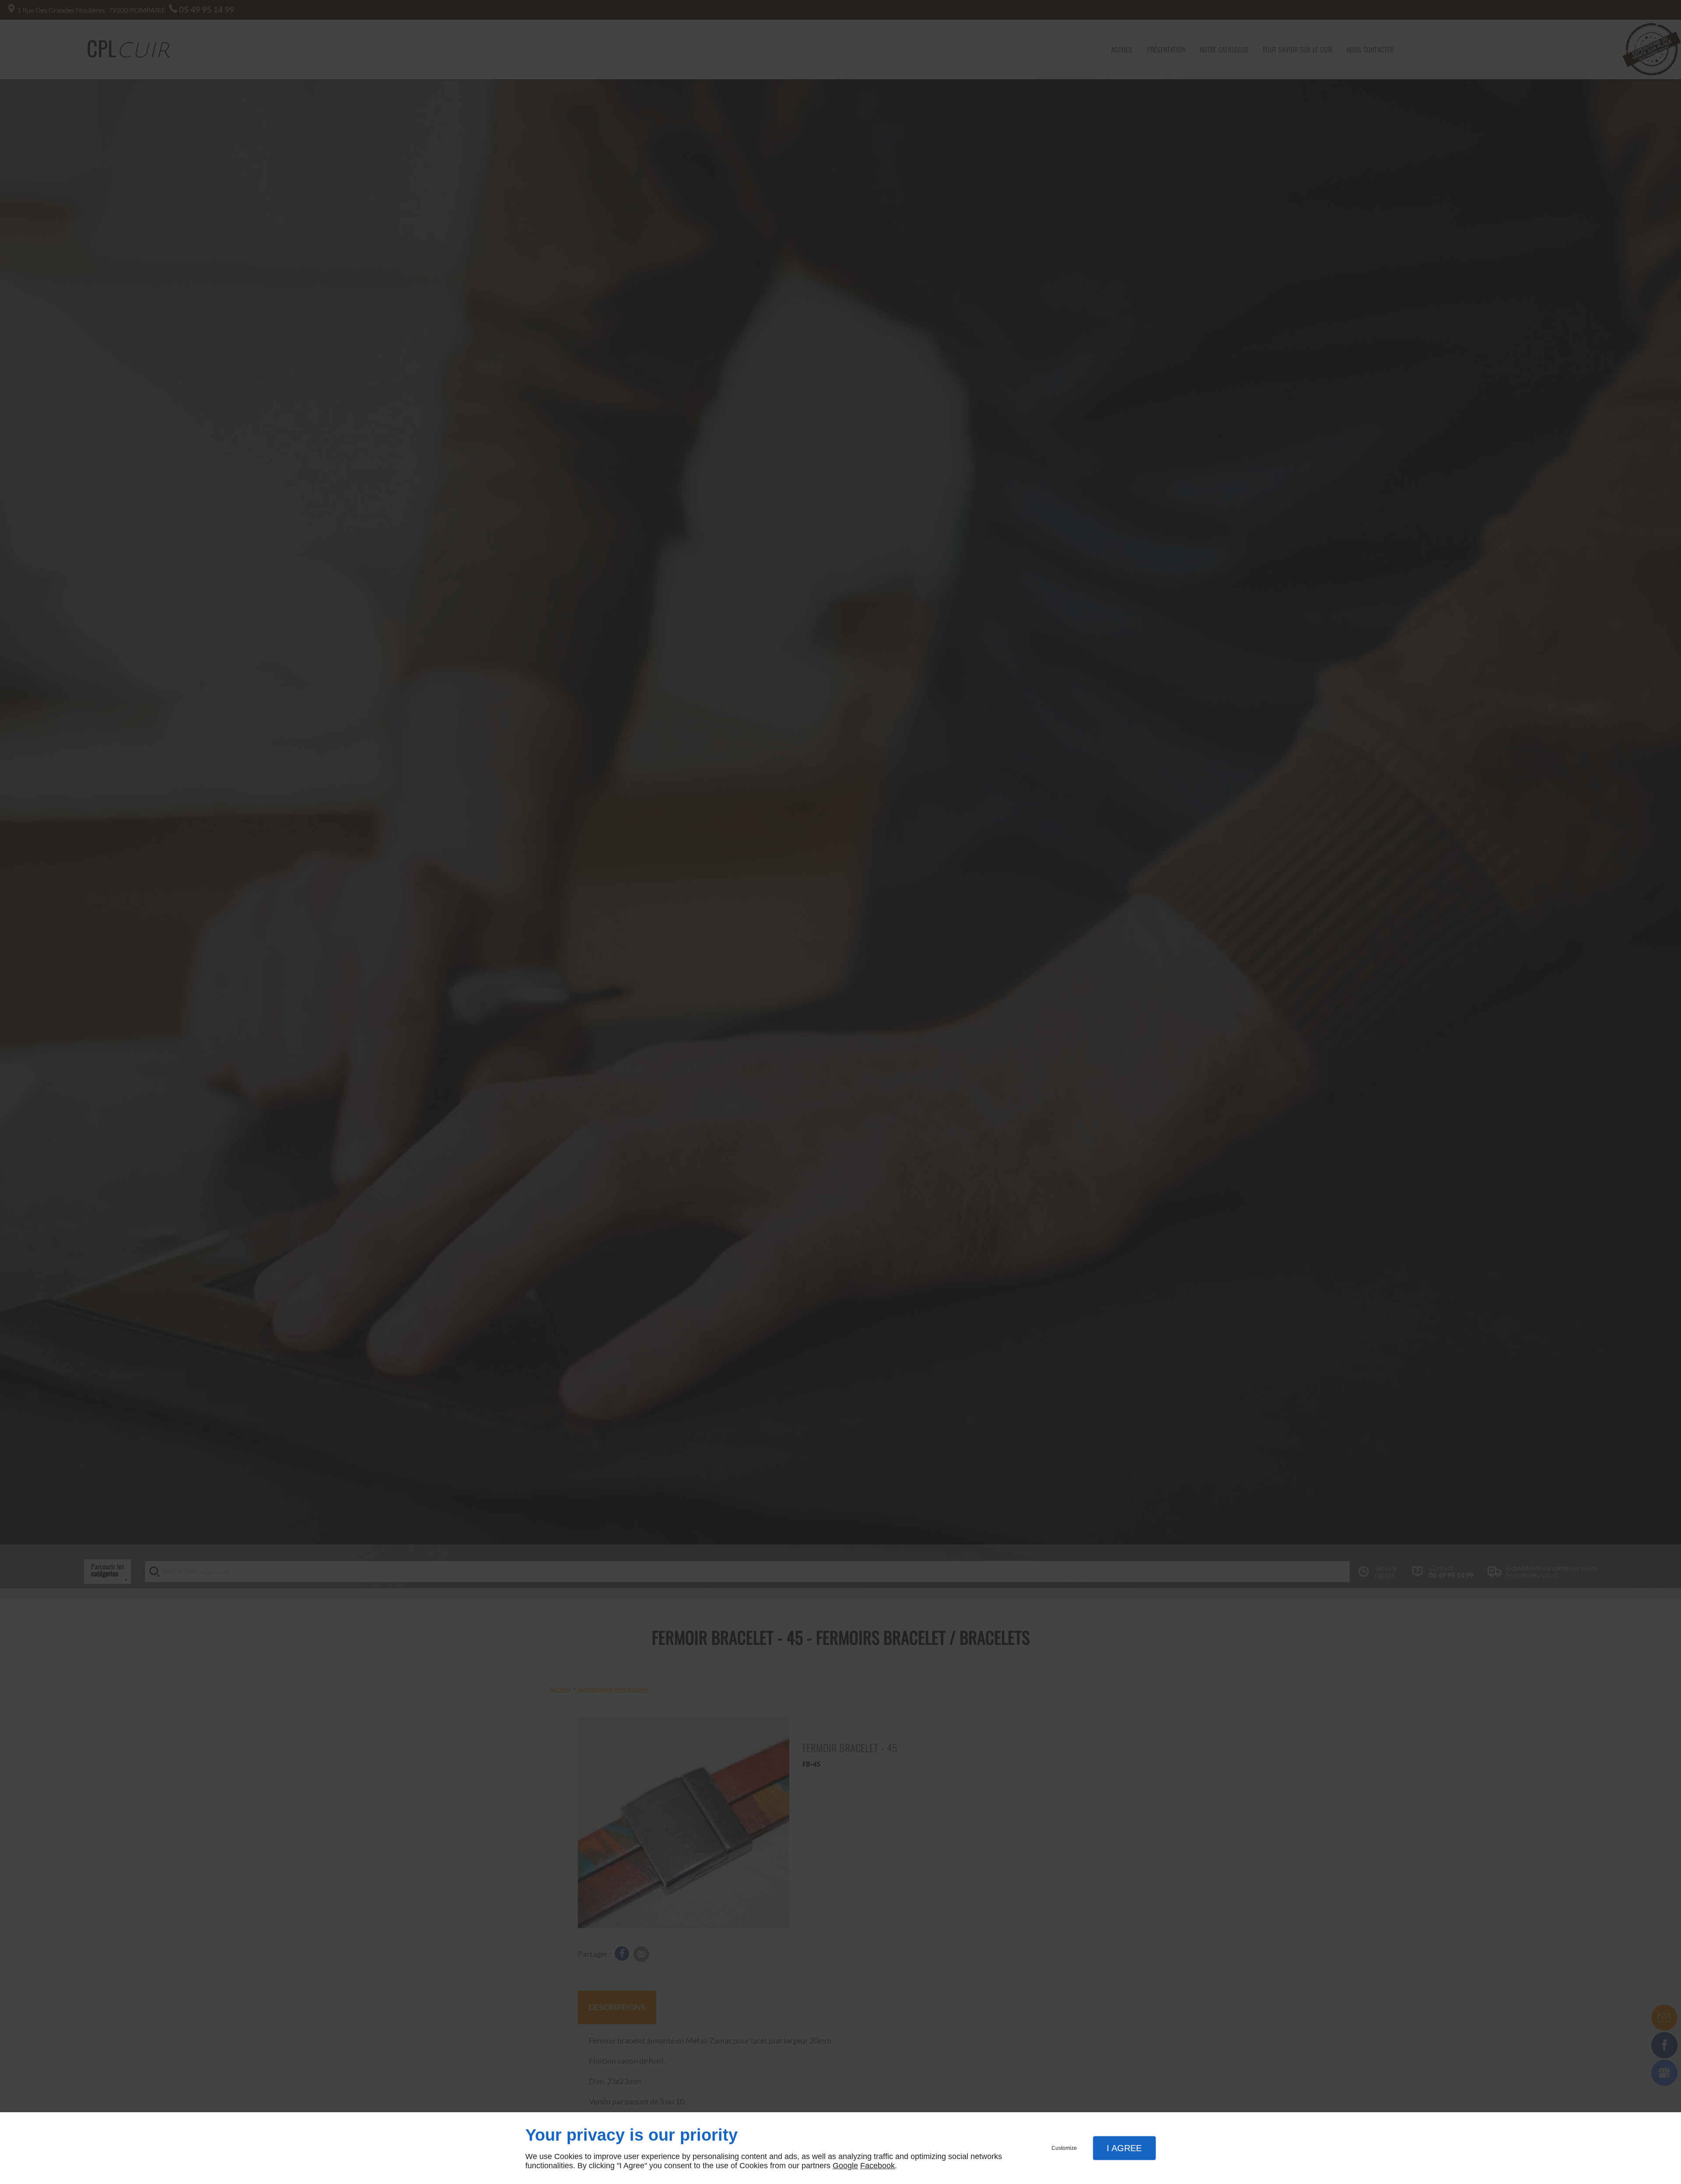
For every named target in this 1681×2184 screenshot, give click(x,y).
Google (845, 2166)
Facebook (877, 2166)
